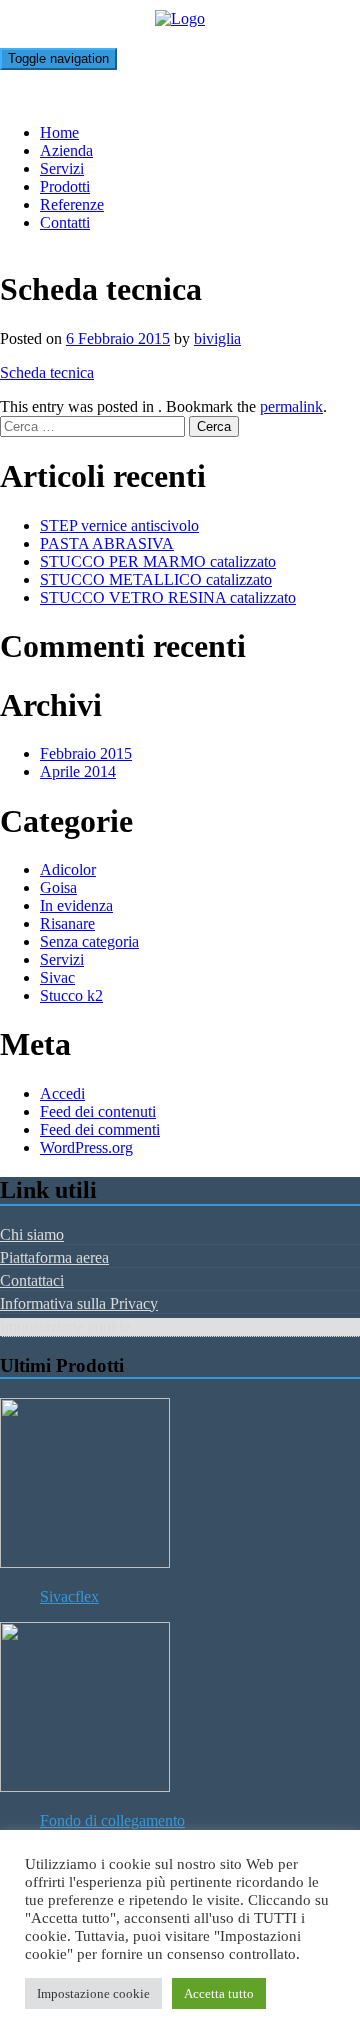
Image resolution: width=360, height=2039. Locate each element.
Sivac (57, 977)
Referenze (72, 204)
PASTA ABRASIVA (107, 543)
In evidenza (76, 905)
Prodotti (65, 186)
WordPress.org (86, 1147)
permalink (291, 406)
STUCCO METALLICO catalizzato (156, 579)
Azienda (66, 150)
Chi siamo (32, 1234)
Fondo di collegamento (112, 1820)
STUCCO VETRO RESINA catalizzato (168, 597)
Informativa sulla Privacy (79, 1303)
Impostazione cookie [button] (93, 1993)
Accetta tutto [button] (219, 1993)
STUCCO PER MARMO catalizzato (158, 561)
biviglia (217, 338)
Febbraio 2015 (86, 753)
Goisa (58, 887)
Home (59, 132)
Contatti (65, 222)
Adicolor (68, 869)
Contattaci (32, 1280)
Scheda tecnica (47, 372)
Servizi (62, 168)
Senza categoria (89, 941)
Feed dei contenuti (98, 1111)
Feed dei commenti (100, 1129)
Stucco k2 (71, 995)
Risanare (67, 923)
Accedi (62, 1093)
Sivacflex (69, 1596)
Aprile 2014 (78, 771)
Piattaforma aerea (54, 1257)
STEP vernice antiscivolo (119, 525)
